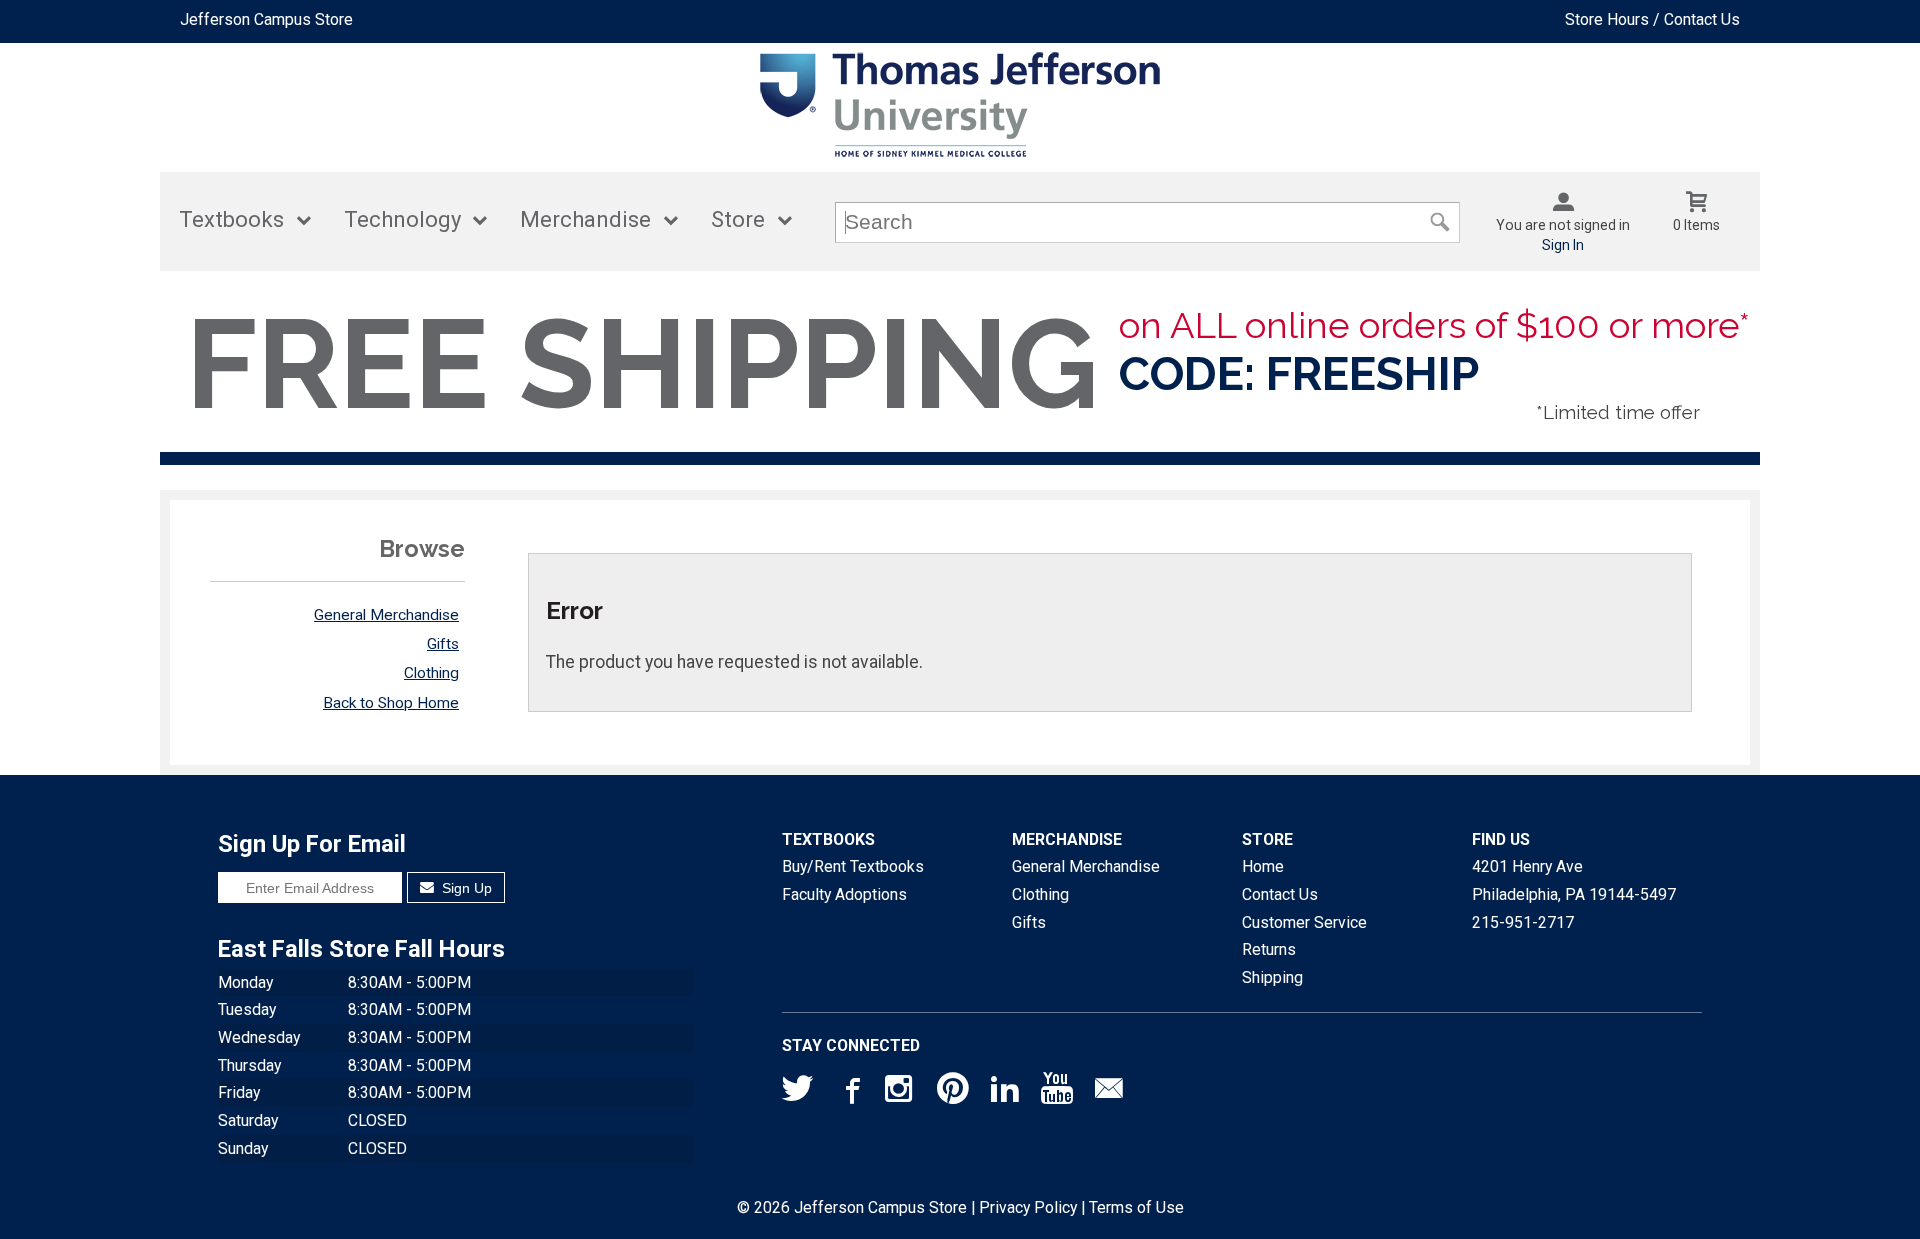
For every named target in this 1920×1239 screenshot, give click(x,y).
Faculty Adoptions (844, 894)
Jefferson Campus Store (266, 19)
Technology (402, 219)
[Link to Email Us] (1109, 1093)
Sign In (1563, 245)
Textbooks (231, 219)
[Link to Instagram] (901, 1093)
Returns (1269, 949)
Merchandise (585, 219)
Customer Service (1304, 922)
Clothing (431, 673)
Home (1263, 866)
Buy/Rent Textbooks (853, 866)
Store (738, 219)
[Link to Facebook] (850, 1093)
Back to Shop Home (391, 703)
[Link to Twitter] (798, 1093)
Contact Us (1280, 894)
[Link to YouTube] (1057, 1093)
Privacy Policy (1028, 1207)
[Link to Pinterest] (953, 1093)
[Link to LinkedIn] (1005, 1093)
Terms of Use (1136, 1207)
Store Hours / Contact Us (1652, 19)
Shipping (1272, 977)
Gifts (443, 644)
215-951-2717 (1523, 922)
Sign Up (465, 888)
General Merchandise (386, 615)
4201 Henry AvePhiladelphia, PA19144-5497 (1574, 880)
